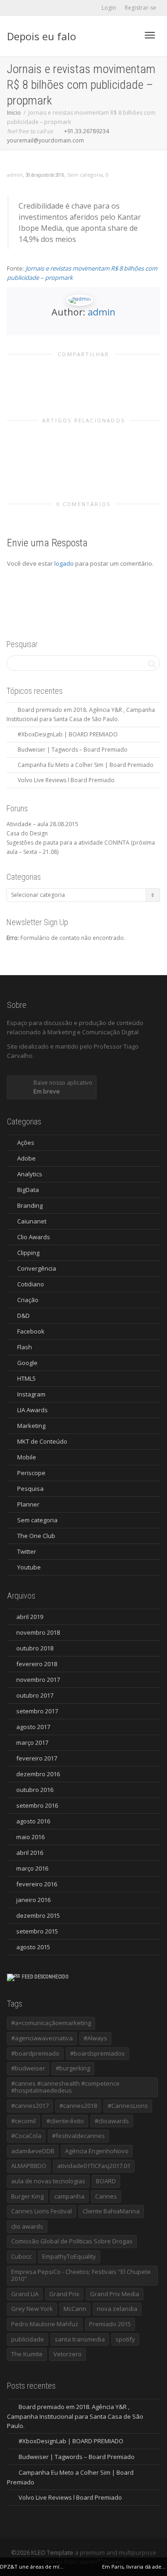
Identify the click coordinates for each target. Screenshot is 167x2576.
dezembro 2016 (38, 1774)
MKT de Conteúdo (42, 1441)
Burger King (27, 2196)
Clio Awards (34, 1237)
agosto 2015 (33, 1947)
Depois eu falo (42, 36)
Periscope (31, 1473)
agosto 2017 (33, 1727)
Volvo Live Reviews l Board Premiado (66, 780)
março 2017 (32, 1742)
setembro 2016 (37, 1805)
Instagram (31, 1394)
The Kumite (27, 2354)
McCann (75, 2309)
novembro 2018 (38, 1632)
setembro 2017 (37, 1711)
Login (109, 8)
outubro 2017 (35, 1695)
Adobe (26, 1158)
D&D (23, 1316)
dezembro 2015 (38, 1915)
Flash (25, 1347)
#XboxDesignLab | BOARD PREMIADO (68, 734)
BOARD (106, 2181)
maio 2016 (30, 1837)
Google (27, 1363)
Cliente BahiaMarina (111, 2211)
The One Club (36, 1536)
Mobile (27, 1457)
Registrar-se (141, 8)
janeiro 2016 (33, 1900)
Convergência (37, 1268)
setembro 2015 (37, 1931)
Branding (30, 1205)
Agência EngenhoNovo (97, 2151)
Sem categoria (85, 175)
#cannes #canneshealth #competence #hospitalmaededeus (65, 2087)
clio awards (27, 2226)
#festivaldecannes (78, 2136)
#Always (95, 2038)
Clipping (28, 1253)
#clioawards (112, 2121)
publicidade (28, 2339)
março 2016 (32, 1868)
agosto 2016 (33, 1821)
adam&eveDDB (33, 2151)
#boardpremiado (35, 2053)
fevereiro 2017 (37, 1758)
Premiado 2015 (110, 2324)
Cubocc (21, 2256)
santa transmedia (80, 2339)
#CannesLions (128, 2106)
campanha (69, 2196)
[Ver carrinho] (126, 34)
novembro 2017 (38, 1680)
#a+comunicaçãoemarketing (51, 2023)
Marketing (31, 1426)
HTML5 (26, 1378)
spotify (125, 2339)
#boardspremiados (97, 2053)
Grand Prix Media (115, 2294)
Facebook (31, 1331)
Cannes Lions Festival (42, 2211)
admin (102, 312)
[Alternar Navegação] (150, 35)
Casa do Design (27, 833)
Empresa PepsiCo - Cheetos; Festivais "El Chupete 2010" (81, 2275)
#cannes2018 (78, 2106)
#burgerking (73, 2068)
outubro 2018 (35, 1648)
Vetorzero (67, 2354)
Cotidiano (31, 1284)
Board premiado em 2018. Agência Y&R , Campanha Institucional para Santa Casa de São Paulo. (75, 2416)
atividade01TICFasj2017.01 (94, 2166)
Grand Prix (64, 2294)
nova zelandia (117, 2309)
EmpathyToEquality (69, 2256)
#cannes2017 (30, 2106)
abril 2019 (30, 1617)
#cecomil (23, 2121)
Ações (26, 1143)
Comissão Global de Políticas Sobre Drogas (72, 2241)
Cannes (106, 2196)
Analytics (30, 1174)
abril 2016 (30, 1853)
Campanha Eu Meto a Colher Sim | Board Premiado (86, 765)
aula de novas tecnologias (48, 2181)
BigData (28, 1190)
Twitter (27, 1551)
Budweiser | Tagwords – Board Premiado (73, 750)
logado (65, 563)
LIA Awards (32, 1410)
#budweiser (28, 2068)
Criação (28, 1300)
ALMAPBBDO (29, 2166)
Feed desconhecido (45, 1977)
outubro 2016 (35, 1790)
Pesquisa (30, 1489)
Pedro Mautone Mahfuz (45, 2324)
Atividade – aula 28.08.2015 (42, 824)
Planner (28, 1504)
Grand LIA (25, 2294)
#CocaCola (26, 2136)
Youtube (29, 1567)
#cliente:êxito (65, 2121)
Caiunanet (32, 1221)
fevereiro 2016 (37, 1884)
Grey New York (32, 2309)
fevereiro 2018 (37, 1664)
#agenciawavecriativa (42, 2038)
